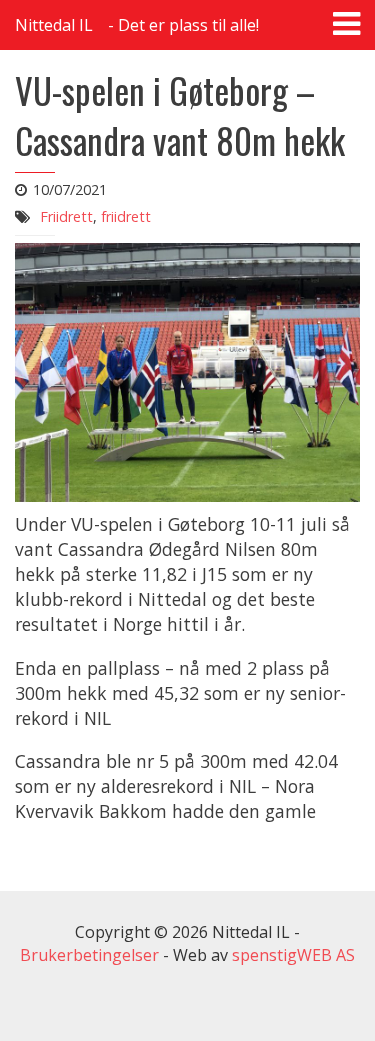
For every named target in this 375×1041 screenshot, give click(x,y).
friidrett (126, 216)
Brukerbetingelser (89, 955)
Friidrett (66, 216)
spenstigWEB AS (293, 955)
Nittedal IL (54, 25)
